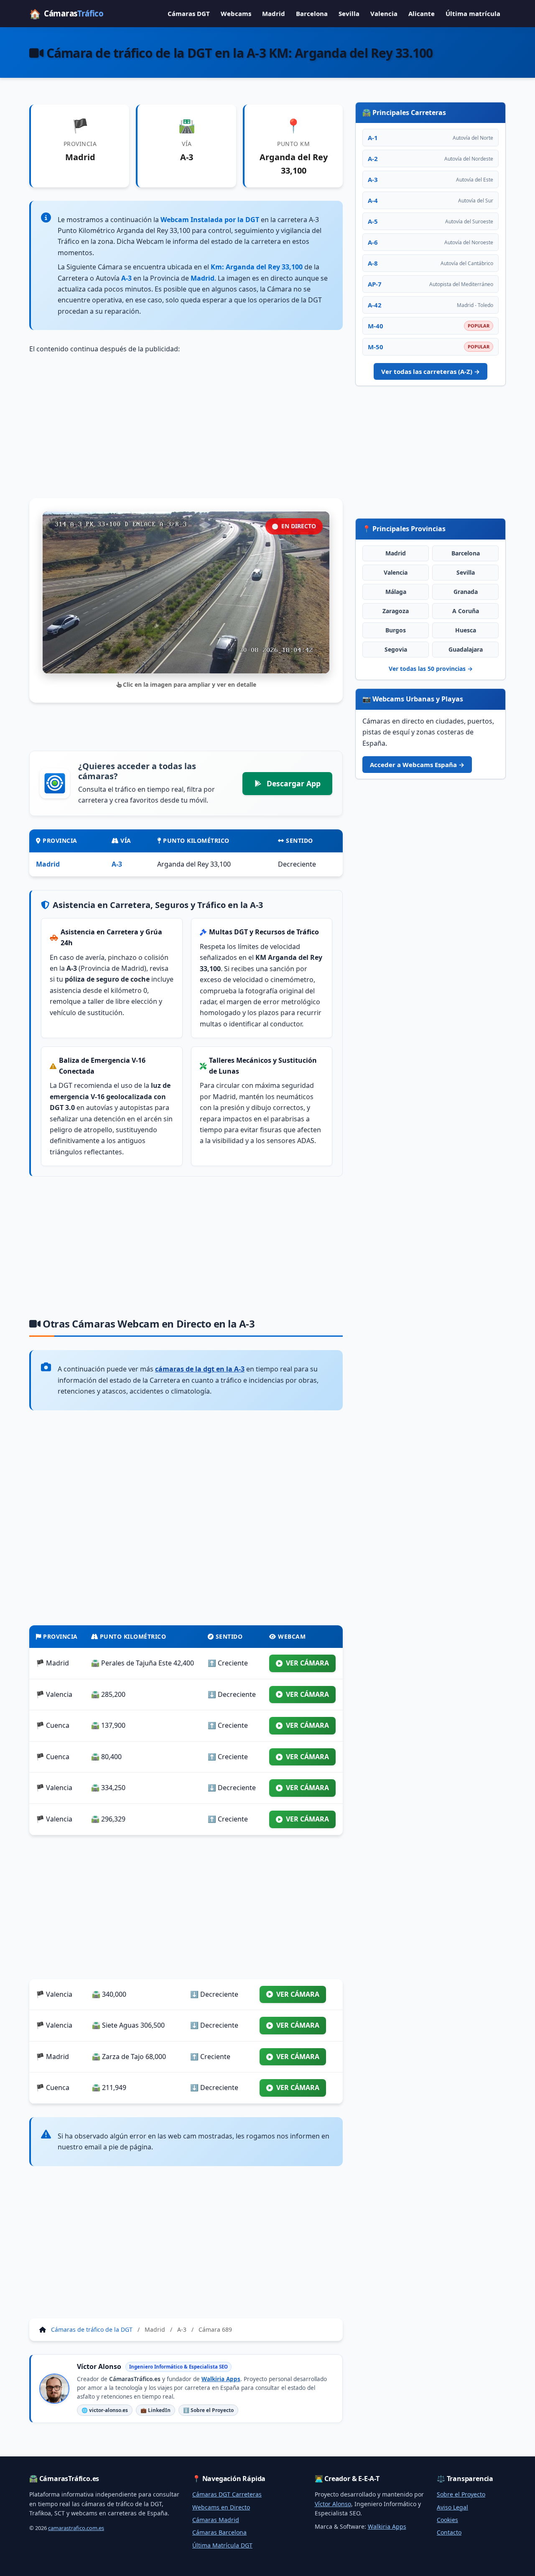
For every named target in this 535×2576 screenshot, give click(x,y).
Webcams (236, 13)
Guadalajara (466, 649)
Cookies (447, 2520)
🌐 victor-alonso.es (105, 2410)
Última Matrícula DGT (222, 2545)
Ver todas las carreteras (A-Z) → (431, 371)
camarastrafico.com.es (76, 2528)
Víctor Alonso (333, 2504)
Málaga (396, 592)
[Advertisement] (186, 426)
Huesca (466, 630)
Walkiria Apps (221, 2379)
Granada (466, 592)
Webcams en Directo (221, 2507)
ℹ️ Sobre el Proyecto (208, 2410)
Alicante (422, 13)
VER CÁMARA (307, 1663)
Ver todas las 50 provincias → (431, 669)
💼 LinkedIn (155, 2410)
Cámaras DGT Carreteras (227, 2494)
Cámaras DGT (189, 13)
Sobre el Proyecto (461, 2494)
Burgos (396, 630)
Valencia (384, 13)
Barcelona (312, 13)
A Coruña (466, 611)
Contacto (449, 2532)
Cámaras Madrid (216, 2520)
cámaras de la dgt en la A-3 (200, 1369)
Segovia (396, 649)
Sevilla (349, 13)
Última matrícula (473, 13)
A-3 (117, 864)
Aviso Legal (452, 2507)
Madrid (274, 13)
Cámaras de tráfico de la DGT (92, 2329)
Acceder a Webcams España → (417, 765)
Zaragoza (396, 611)
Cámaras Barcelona (219, 2532)
